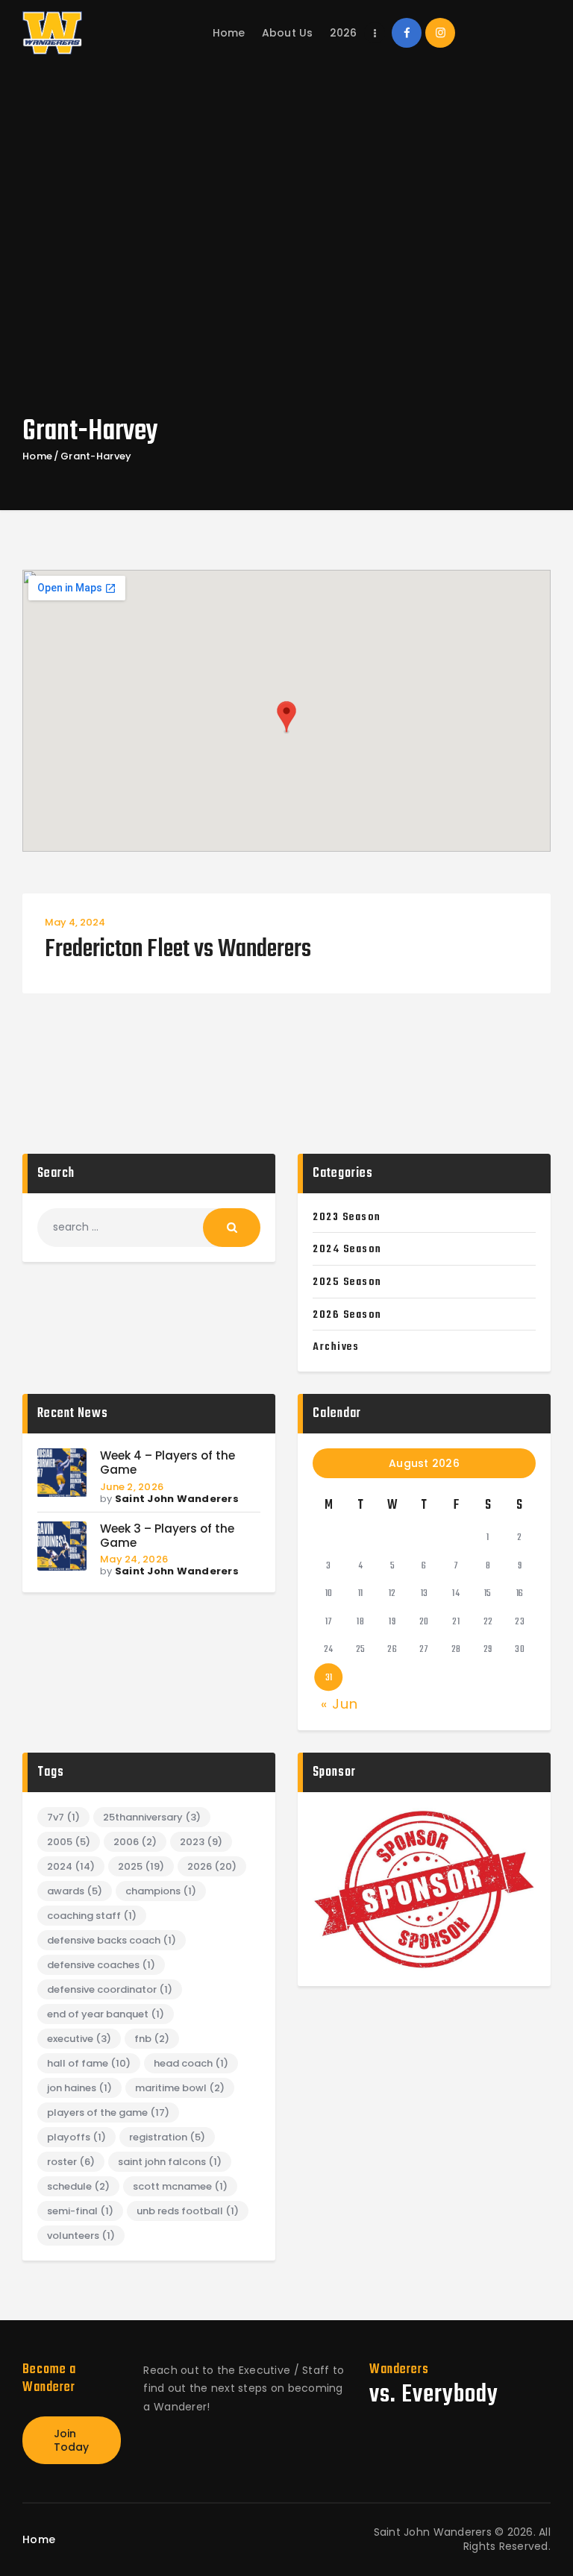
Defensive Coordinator (110, 1989)
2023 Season (347, 1217)
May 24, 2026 (134, 1559)
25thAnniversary (152, 1817)
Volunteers (81, 2236)
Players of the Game (108, 2112)
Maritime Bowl (180, 2088)
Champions (161, 1891)
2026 (212, 1866)
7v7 (63, 1817)
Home (37, 456)
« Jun (339, 1704)
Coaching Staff (92, 1916)
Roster (71, 2162)
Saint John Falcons (170, 2162)
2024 (71, 1866)
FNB (152, 2039)
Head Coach (191, 2063)
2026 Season (347, 1315)
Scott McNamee (180, 2186)
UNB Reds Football (188, 2211)
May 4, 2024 (75, 922)
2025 (141, 1866)
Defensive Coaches (101, 1965)
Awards (75, 1891)
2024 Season (347, 1249)
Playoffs (76, 2137)
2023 (201, 1842)
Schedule (78, 2186)
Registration (167, 2137)
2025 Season (347, 1282)
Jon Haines (79, 2088)
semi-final (80, 2211)
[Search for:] (149, 1227)
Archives (336, 1347)
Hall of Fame (89, 2063)
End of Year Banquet (106, 2014)
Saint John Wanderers (177, 1499)
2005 (69, 1842)
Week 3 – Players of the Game (167, 1536)
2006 (135, 1842)
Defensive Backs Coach (112, 1940)
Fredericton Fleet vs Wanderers (178, 951)
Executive (79, 2039)
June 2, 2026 (132, 1487)
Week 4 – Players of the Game (167, 1463)
